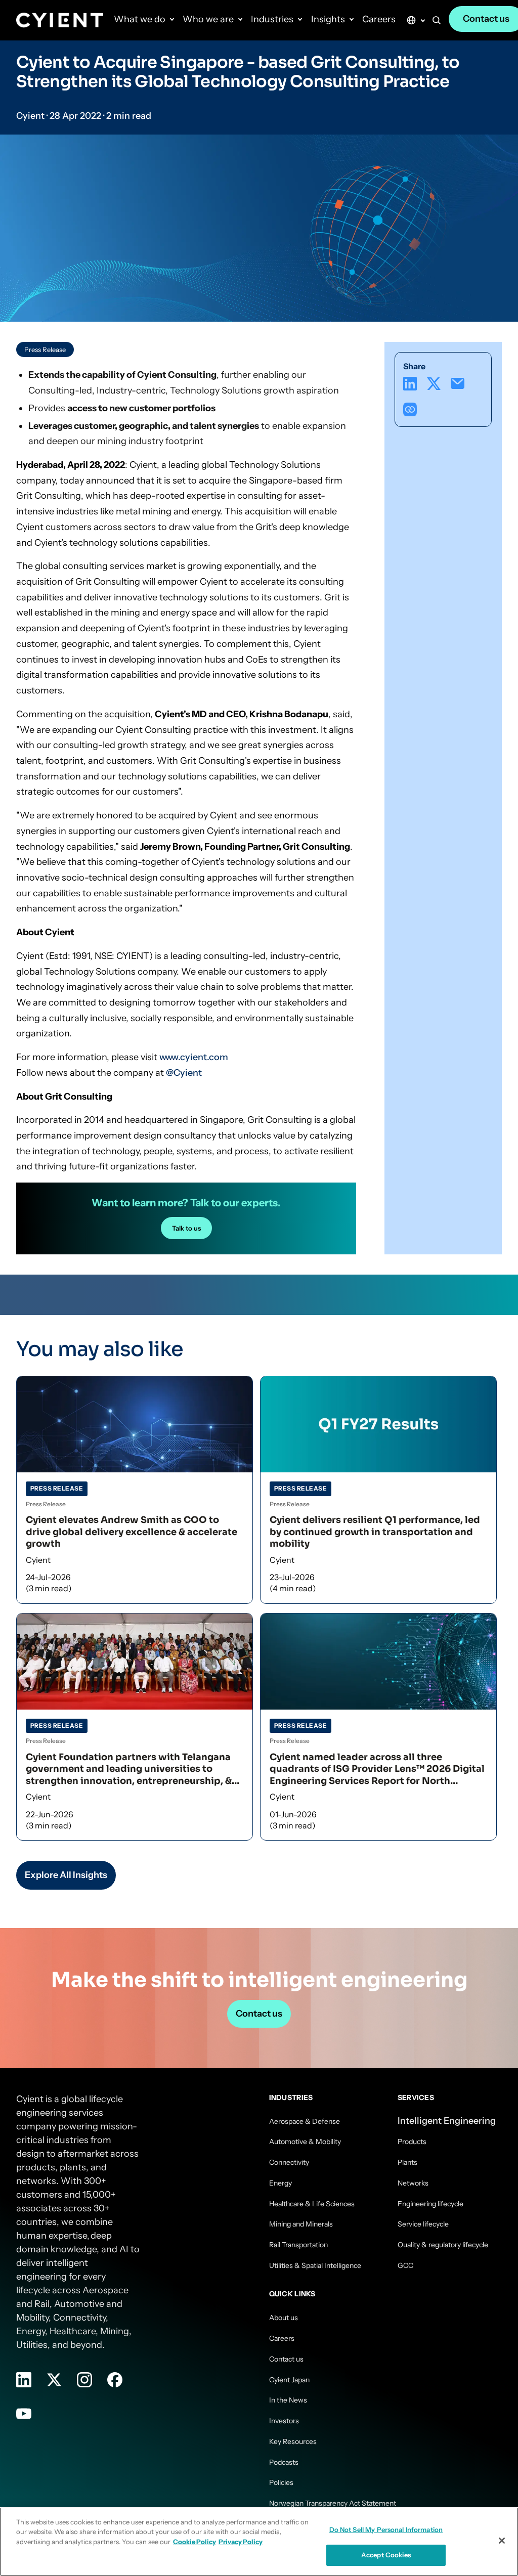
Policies (281, 2482)
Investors (284, 2421)
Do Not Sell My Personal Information (386, 2529)
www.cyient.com (194, 1057)
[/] (60, 20)
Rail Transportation (298, 2245)
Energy (280, 2183)
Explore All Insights (66, 1875)
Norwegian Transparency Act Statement (333, 2503)
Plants (407, 2162)
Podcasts (284, 2462)
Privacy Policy (241, 2542)
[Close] (502, 2541)
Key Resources (293, 2441)
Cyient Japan (289, 2380)
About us (284, 2318)
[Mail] (458, 384)
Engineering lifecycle (430, 2204)
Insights (328, 19)
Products (412, 2142)
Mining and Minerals (301, 2224)
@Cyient (184, 1073)
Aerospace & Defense (305, 2121)
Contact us (259, 2014)
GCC (405, 2265)
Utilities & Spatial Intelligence (315, 2265)
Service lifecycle (423, 2224)
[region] (259, 2542)
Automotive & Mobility (305, 2142)
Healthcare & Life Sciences (312, 2204)
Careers (379, 19)
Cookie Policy (195, 2542)
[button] (437, 22)
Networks (413, 2183)
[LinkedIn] (410, 384)
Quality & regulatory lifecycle (443, 2245)
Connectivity (289, 2162)
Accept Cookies (386, 2555)
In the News (288, 2400)
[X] (434, 384)
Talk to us (186, 1228)
